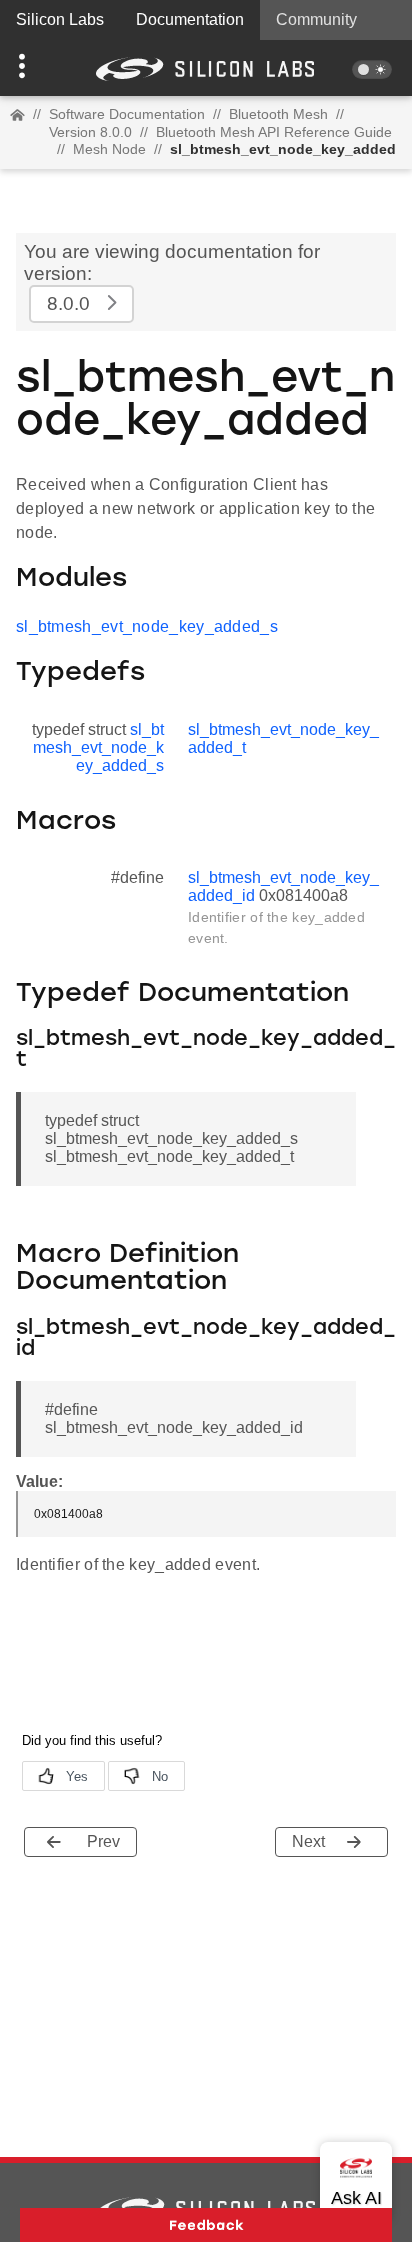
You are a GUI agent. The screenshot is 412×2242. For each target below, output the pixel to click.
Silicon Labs (60, 19)
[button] (31, 68)
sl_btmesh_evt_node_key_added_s (147, 626)
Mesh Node (109, 149)
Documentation (190, 19)
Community (316, 19)
